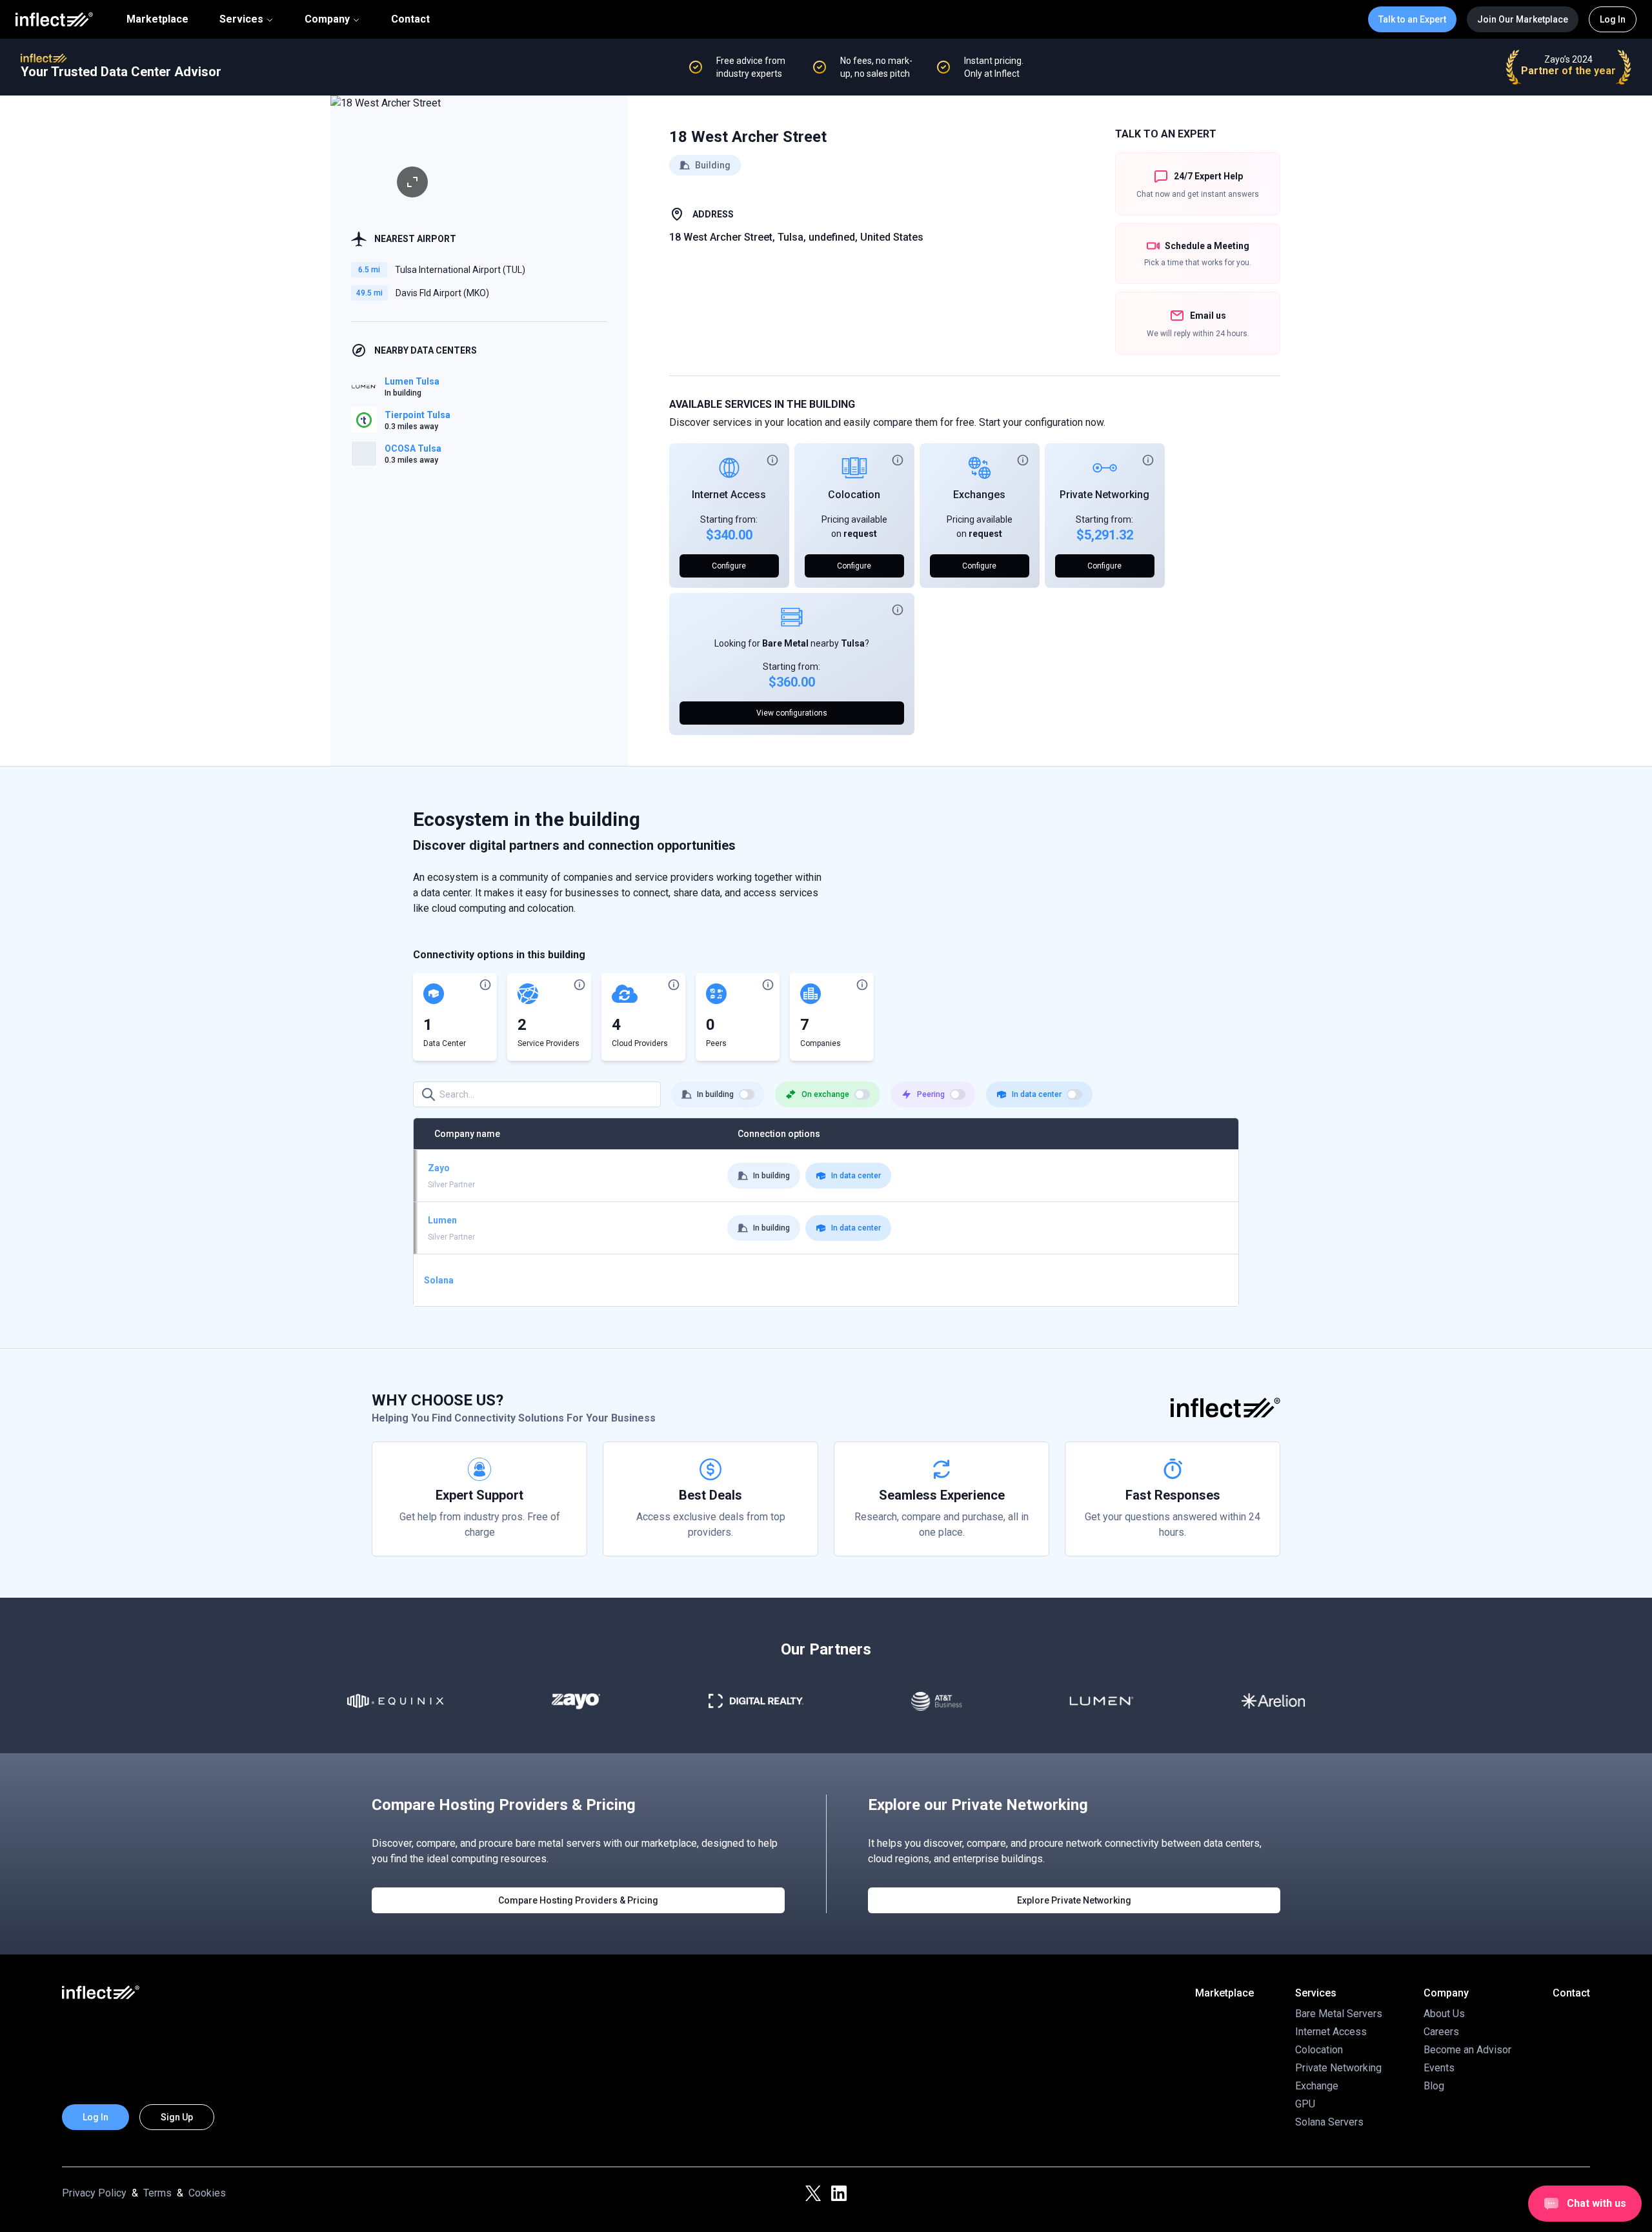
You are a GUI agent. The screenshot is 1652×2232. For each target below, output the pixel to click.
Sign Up (177, 2117)
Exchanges (979, 495)
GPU (1305, 2104)
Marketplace (157, 19)
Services (241, 19)
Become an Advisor (1467, 2050)
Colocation (854, 495)
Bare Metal (785, 643)
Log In (1613, 19)
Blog (1434, 2086)
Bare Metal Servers (1339, 2014)
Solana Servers (1329, 2122)
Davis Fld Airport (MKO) (442, 293)
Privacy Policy (94, 2193)
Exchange (1317, 2086)
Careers (1441, 2032)
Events (1439, 2068)
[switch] (747, 1094)
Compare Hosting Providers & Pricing (578, 1900)
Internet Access (729, 495)
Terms (157, 2193)
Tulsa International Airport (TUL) (460, 270)
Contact (410, 19)
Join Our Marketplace (1523, 19)
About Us (1444, 2014)
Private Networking (1104, 495)
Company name (467, 1134)
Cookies (207, 2193)
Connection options (779, 1134)
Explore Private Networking (1074, 1900)
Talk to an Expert (1412, 19)
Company (327, 19)
